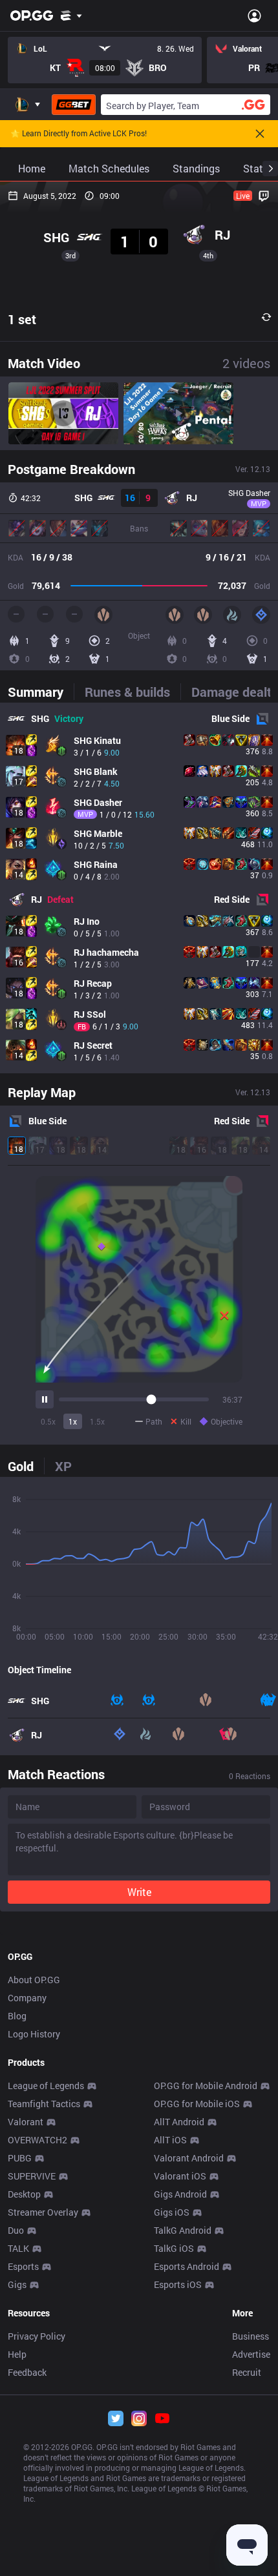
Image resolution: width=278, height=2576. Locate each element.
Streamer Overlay (43, 2212)
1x (73, 1421)
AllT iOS (170, 2140)
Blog (17, 2016)
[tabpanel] (139, 888)
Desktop (24, 2194)
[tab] (41, 692)
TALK (18, 2248)
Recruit (247, 2372)
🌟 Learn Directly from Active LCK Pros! (79, 134)
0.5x (48, 1421)
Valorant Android (189, 2158)
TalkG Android (183, 2230)
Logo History (34, 2034)
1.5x (97, 1421)
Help (17, 2354)
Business (251, 2336)
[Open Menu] (254, 15)
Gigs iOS (172, 2212)
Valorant (26, 2122)
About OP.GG (34, 1980)
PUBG (20, 2158)
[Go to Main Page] (32, 15)
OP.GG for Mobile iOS (197, 2104)
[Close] (260, 134)
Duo (16, 2230)
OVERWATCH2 (37, 2140)
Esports (23, 2266)
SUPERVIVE (32, 2176)
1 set (22, 319)
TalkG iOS (174, 2248)
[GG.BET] (74, 105)
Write (139, 1892)
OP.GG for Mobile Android (206, 2086)
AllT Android (179, 2122)
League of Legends (46, 2086)
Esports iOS (178, 2284)
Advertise (251, 2354)
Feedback (27, 2372)
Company (27, 1998)
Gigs (17, 2284)
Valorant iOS (180, 2176)
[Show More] (71, 15)
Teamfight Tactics (44, 2104)
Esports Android (187, 2266)
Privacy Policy (37, 2336)
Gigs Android (180, 2194)
